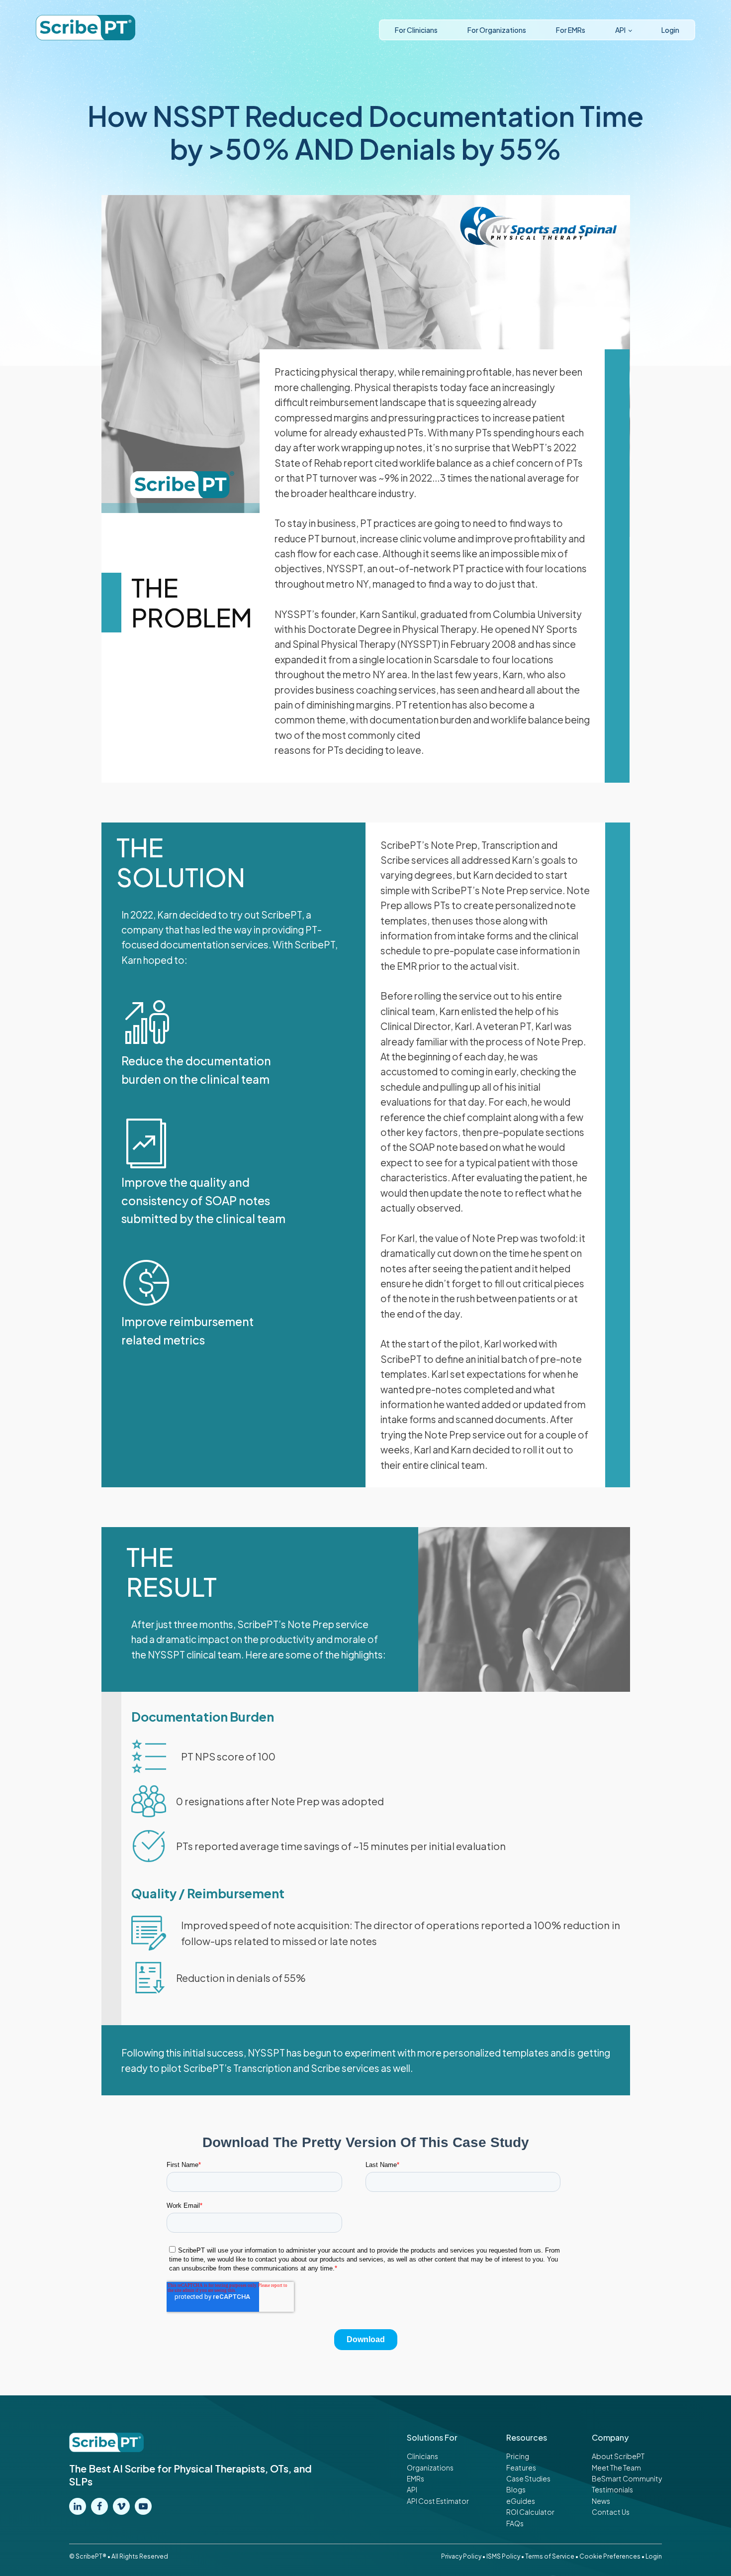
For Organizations (497, 30)
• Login (651, 2556)
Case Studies (528, 2478)
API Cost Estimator (438, 2501)
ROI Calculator (530, 2512)
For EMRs (571, 30)
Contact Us (611, 2512)
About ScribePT (618, 2456)
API (620, 30)
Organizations (430, 2468)
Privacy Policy (461, 2556)
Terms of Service (550, 2556)
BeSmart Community (627, 2478)
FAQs (515, 2523)
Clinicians (422, 2456)
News (601, 2501)
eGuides (521, 2501)
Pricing (518, 2456)
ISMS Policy (503, 2556)
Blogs (516, 2489)
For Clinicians (416, 30)
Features (521, 2468)
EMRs (415, 2478)
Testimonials (612, 2489)
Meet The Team (616, 2468)
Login (670, 30)
